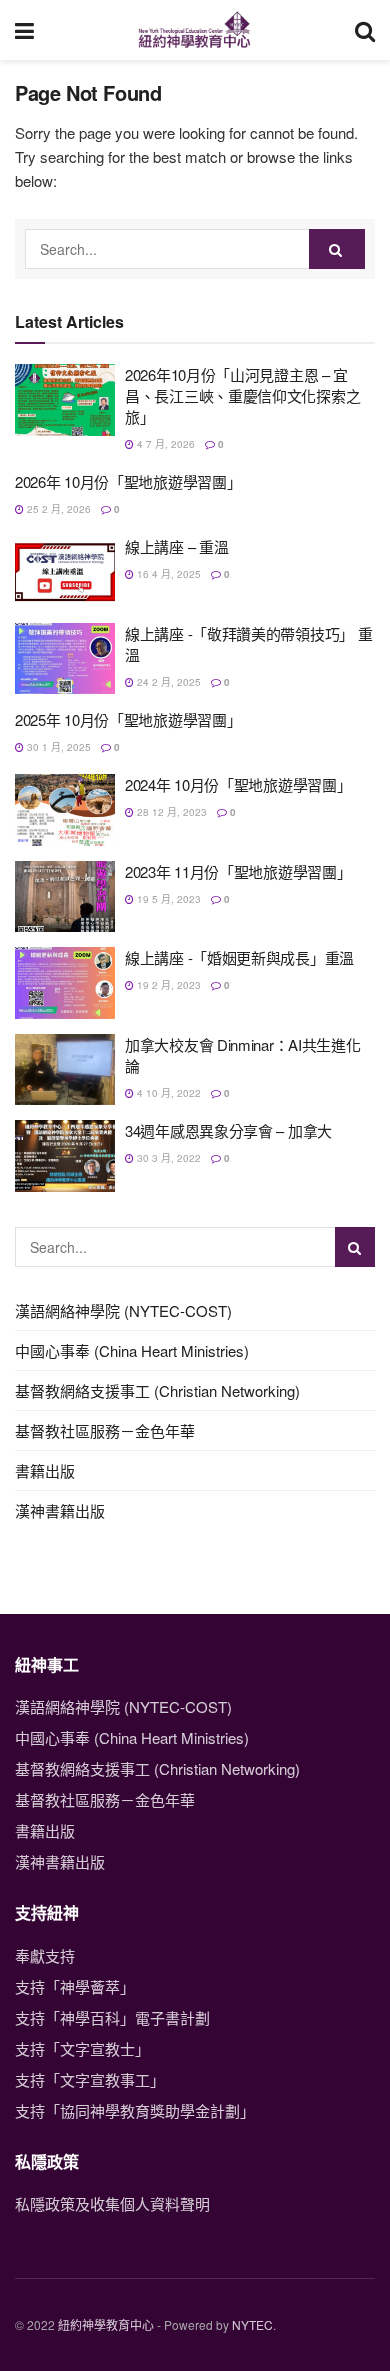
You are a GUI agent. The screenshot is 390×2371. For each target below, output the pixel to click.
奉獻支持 (45, 1955)
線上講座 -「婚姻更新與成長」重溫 (239, 957)
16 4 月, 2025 (167, 574)
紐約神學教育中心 (106, 2324)
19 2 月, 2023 (167, 985)
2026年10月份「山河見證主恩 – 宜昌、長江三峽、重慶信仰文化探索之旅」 (242, 395)
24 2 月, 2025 (167, 682)
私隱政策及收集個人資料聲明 (112, 2203)
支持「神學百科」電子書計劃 (112, 2017)
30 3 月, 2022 (167, 1158)
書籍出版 (45, 1470)
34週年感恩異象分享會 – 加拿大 (228, 1130)
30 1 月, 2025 (57, 747)
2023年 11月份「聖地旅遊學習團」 (238, 871)
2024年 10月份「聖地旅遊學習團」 (238, 784)
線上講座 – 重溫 (176, 546)
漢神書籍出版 (60, 1510)
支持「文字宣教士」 (82, 2048)
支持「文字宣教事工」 (90, 2079)
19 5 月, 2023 (167, 899)
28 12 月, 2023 (170, 812)
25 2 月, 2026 (57, 509)
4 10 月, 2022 (167, 1093)
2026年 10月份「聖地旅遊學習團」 (128, 481)
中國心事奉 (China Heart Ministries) (132, 1350)
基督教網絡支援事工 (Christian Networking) (157, 1390)
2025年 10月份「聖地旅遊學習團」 (128, 719)
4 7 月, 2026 (164, 444)
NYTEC (252, 2324)
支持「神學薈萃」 (75, 1986)
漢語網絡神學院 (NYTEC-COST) (123, 1310)
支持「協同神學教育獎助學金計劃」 (135, 2110)
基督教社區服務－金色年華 (105, 1430)
